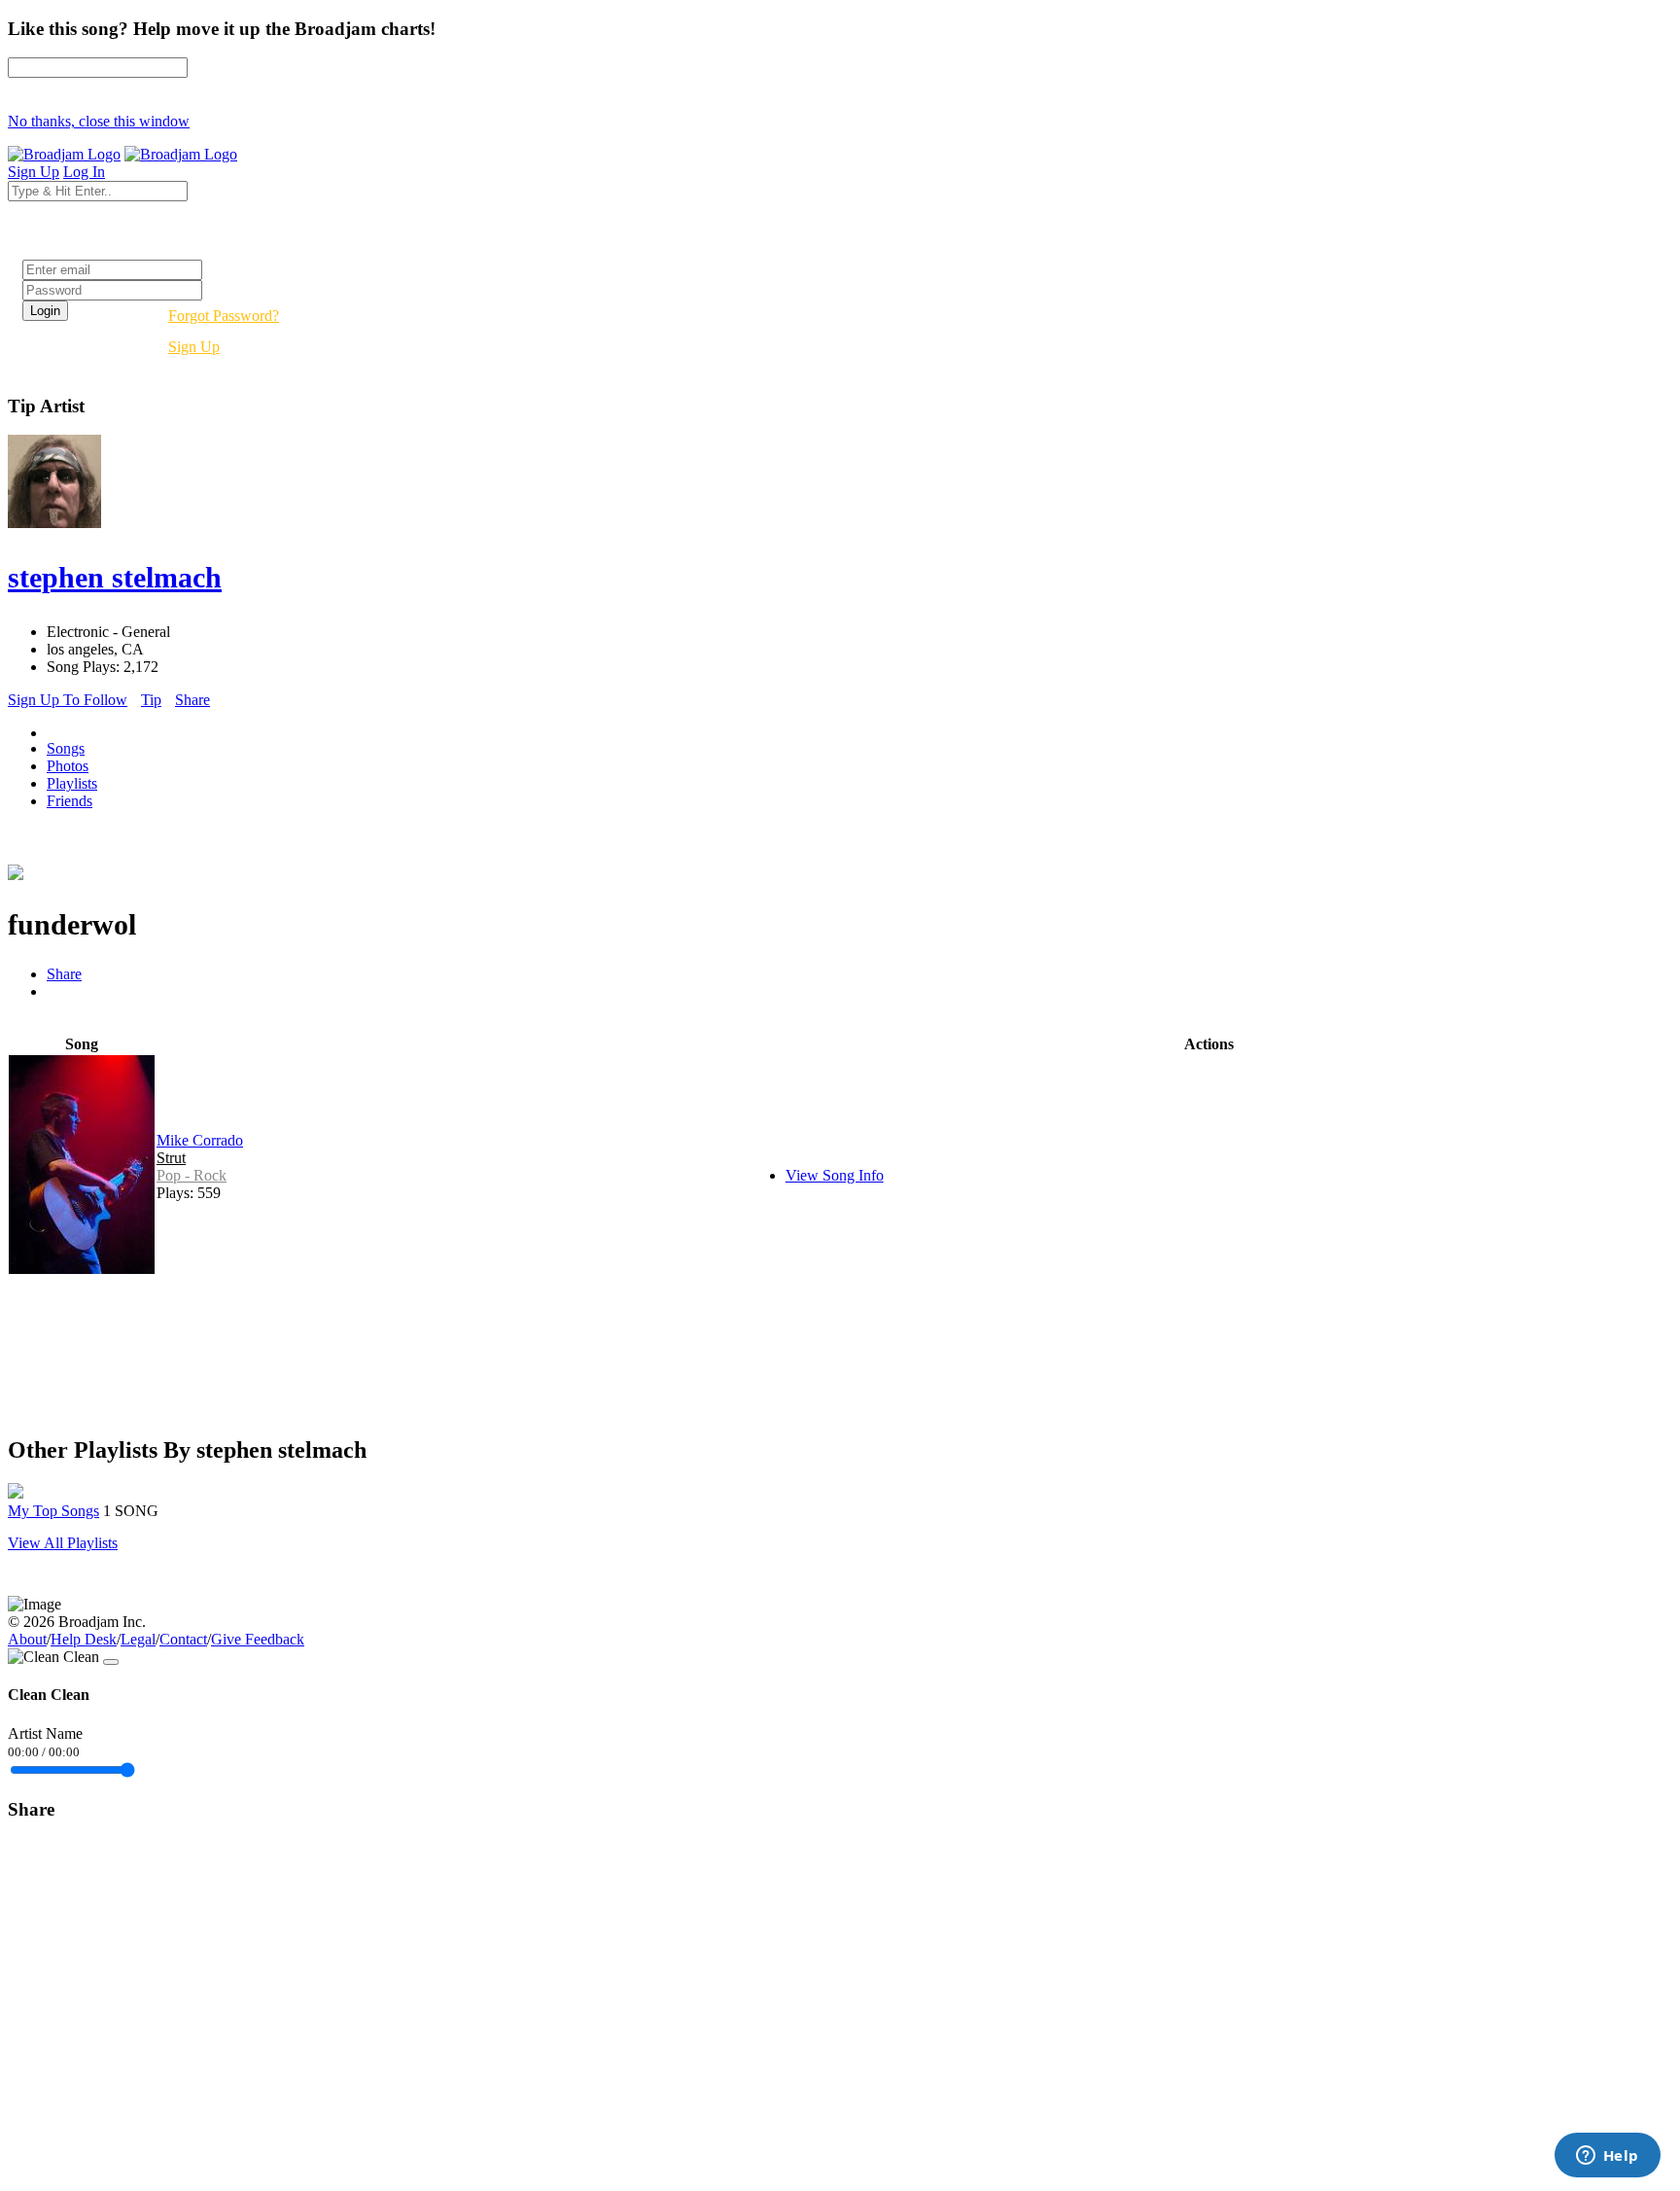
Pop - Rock (192, 1175)
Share (192, 700)
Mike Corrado (200, 1140)
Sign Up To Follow (68, 700)
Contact (183, 1639)
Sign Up (194, 347)
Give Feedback (258, 1639)
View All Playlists (63, 1543)
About (27, 1639)
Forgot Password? (224, 316)
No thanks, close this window (99, 121)
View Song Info (835, 1175)
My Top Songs (53, 1511)
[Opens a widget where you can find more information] (1607, 2157)
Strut (171, 1158)
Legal (138, 1639)
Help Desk (84, 1639)
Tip (151, 700)
